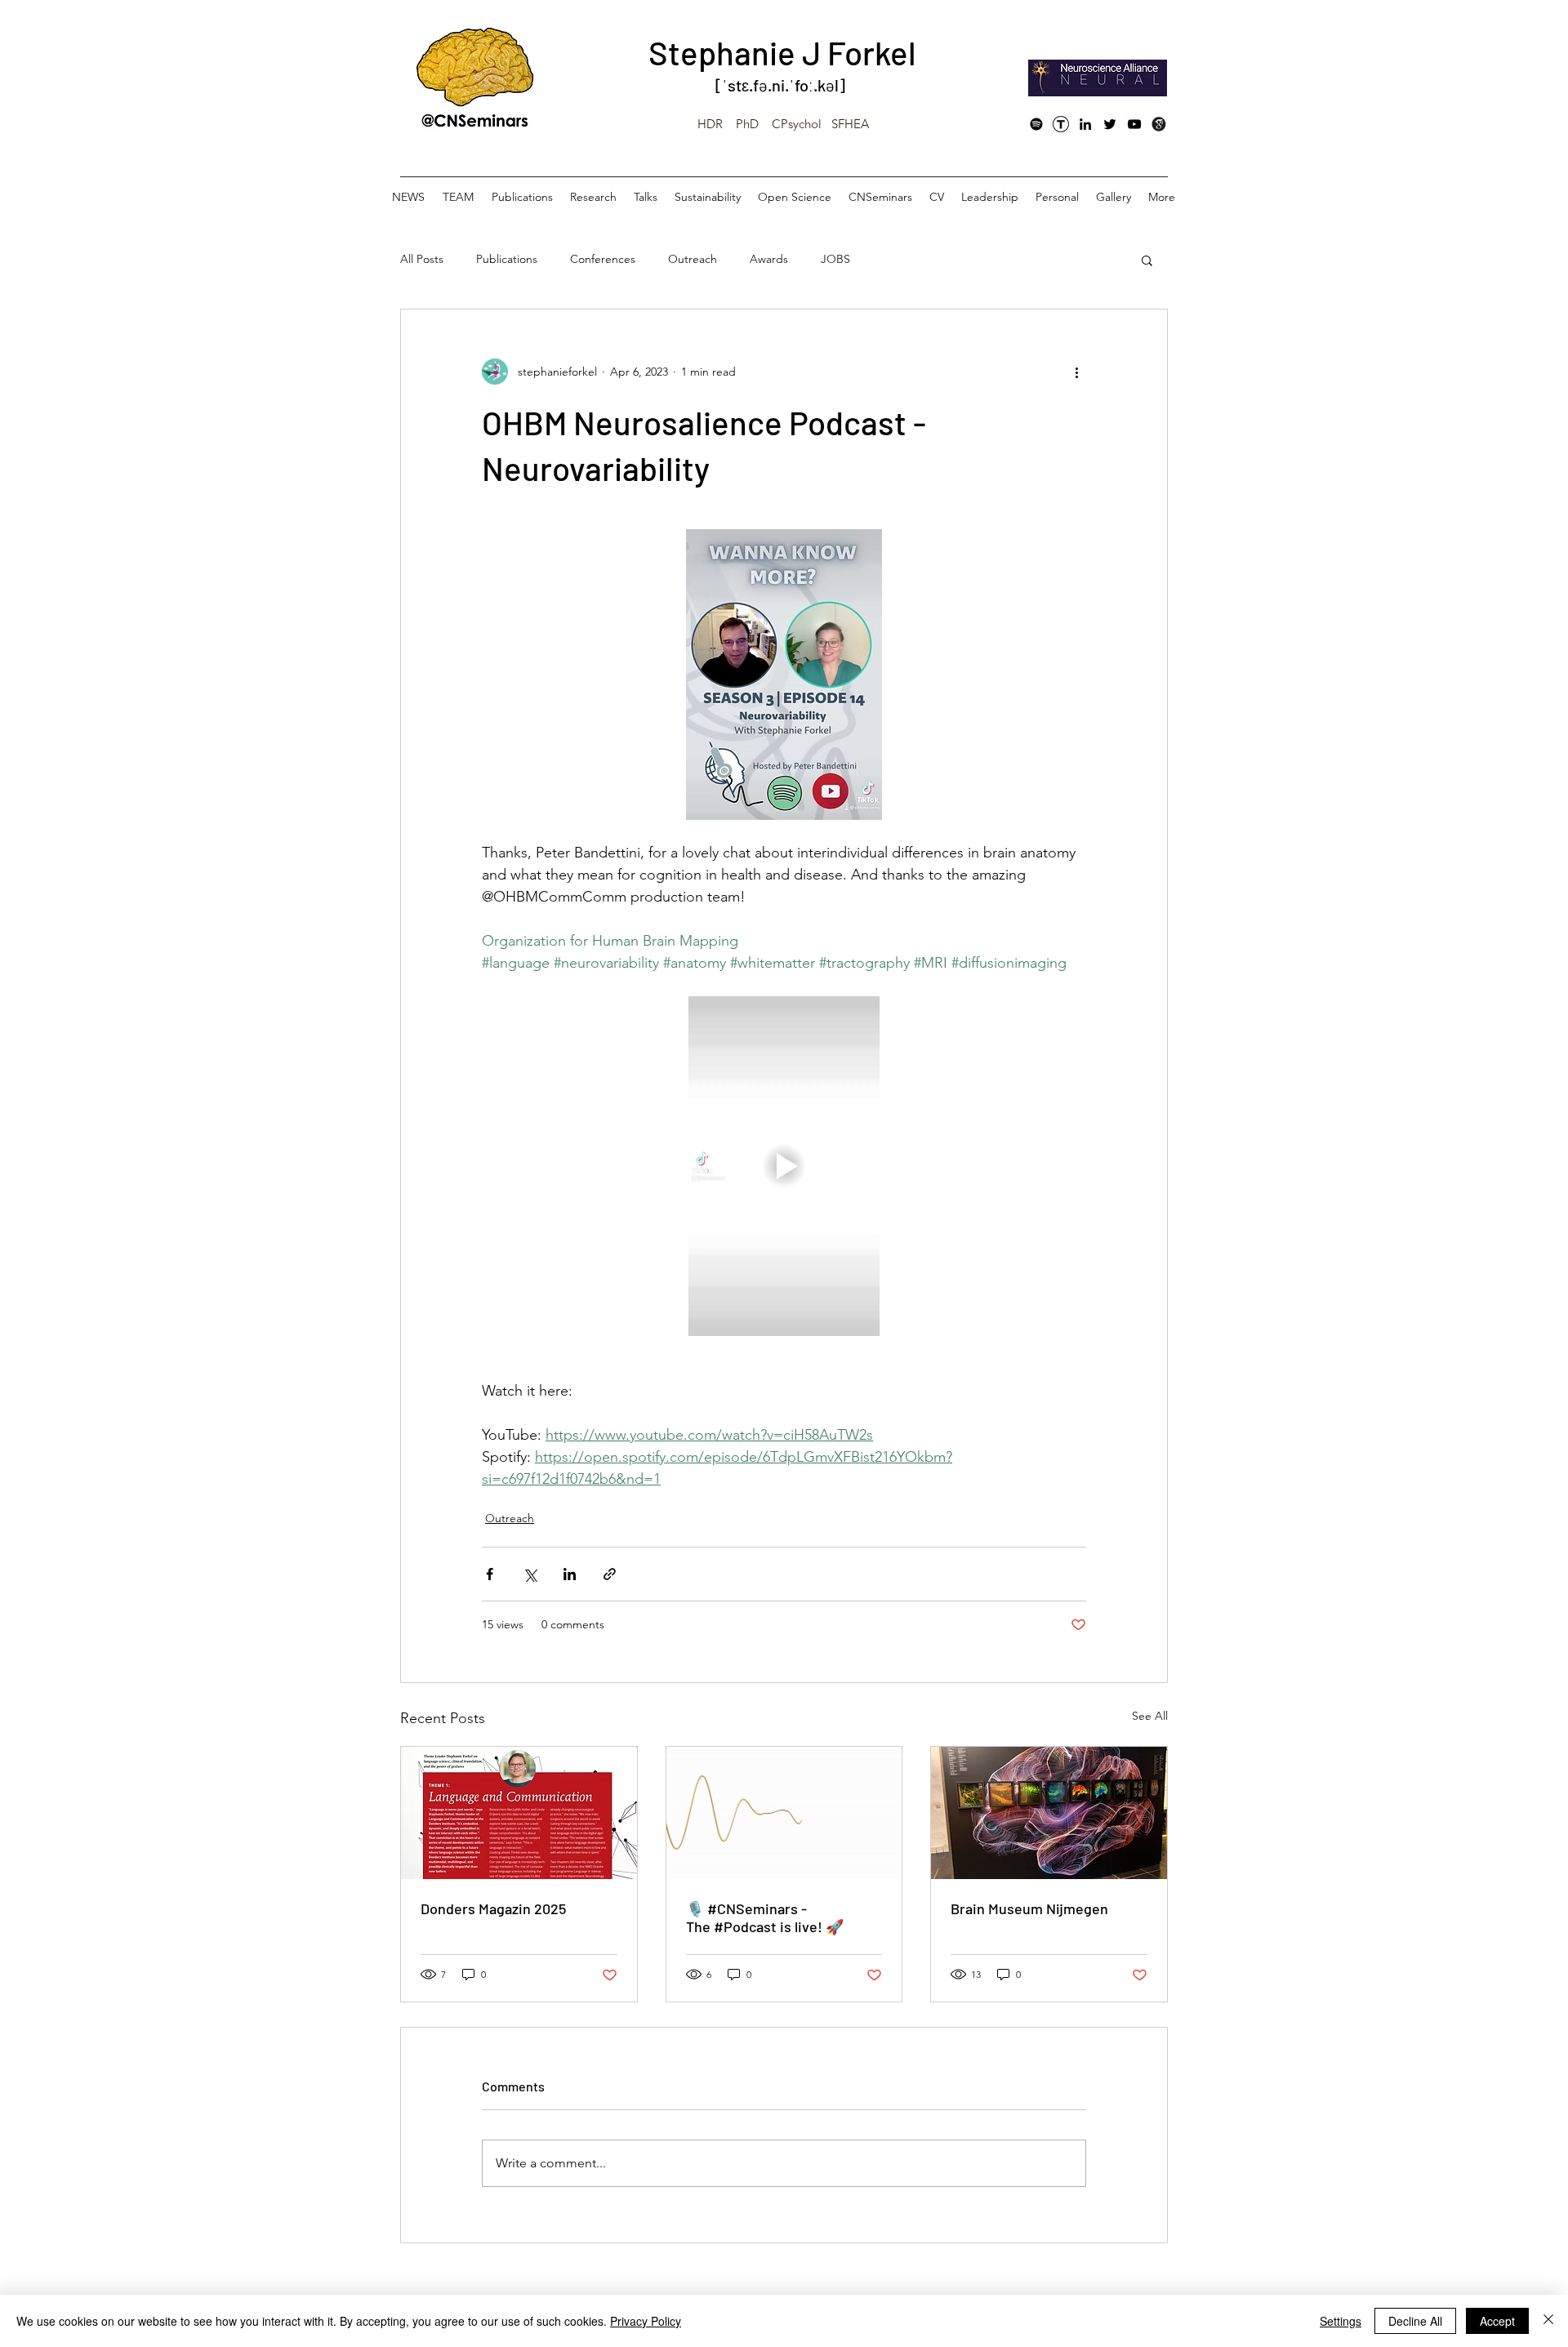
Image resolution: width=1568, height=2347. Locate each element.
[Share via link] (610, 1574)
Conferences (603, 259)
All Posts (422, 259)
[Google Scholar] (1159, 124)
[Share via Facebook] (490, 1574)
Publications (507, 259)
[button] (1147, 260)
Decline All (1415, 2321)
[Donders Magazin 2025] (519, 1813)
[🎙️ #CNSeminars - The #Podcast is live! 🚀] (784, 1813)
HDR (710, 124)
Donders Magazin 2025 (493, 1908)
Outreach (693, 259)
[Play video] (784, 1166)
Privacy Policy (646, 2321)
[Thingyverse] (1061, 124)
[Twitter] (1110, 124)
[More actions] (1076, 372)
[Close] (1548, 2321)
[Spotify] (1036, 124)
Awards (769, 259)
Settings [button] (1341, 2321)
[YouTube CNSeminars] (1134, 124)
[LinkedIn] (1085, 124)
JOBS (835, 259)
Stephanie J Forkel (782, 52)
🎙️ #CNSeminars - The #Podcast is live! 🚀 (765, 1917)
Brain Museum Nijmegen (1029, 1908)
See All (1150, 1716)
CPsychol (797, 124)
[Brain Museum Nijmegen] (1049, 1813)
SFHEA (850, 124)
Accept (1497, 2321)
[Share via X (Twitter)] (530, 1574)
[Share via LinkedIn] (570, 1574)
